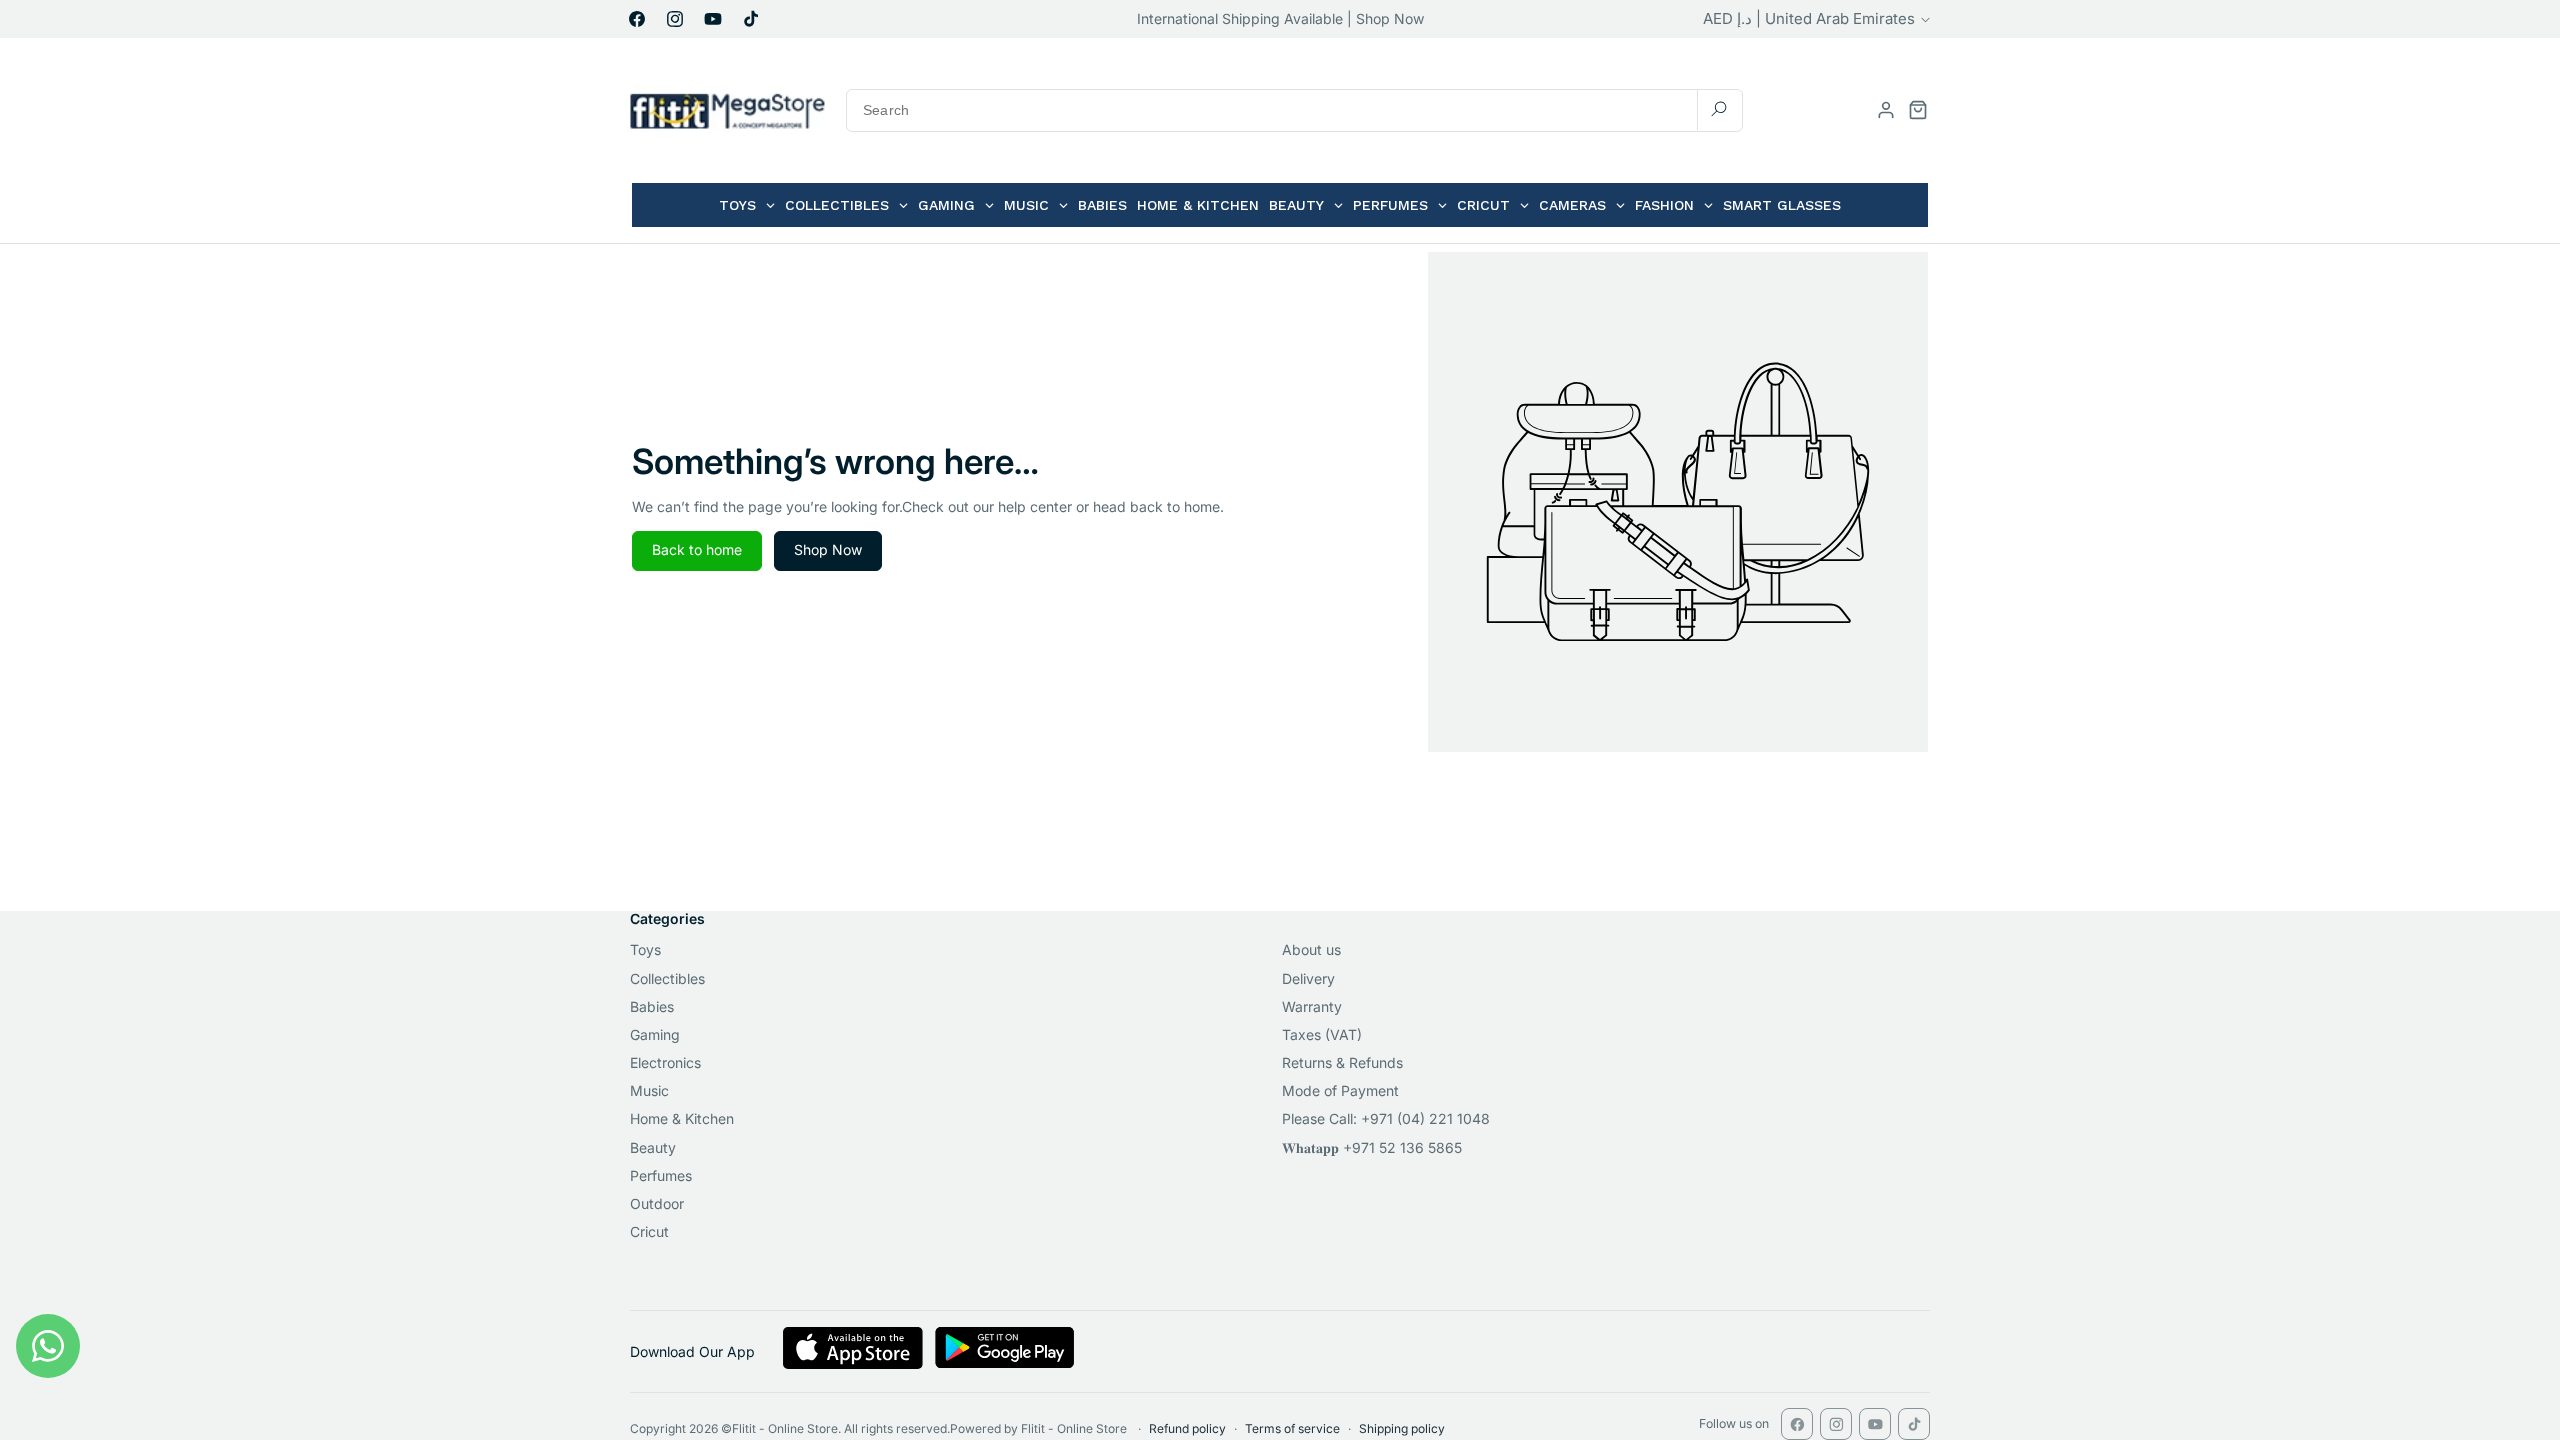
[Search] (1719, 109)
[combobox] (1294, 110)
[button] (1918, 110)
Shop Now (828, 549)
